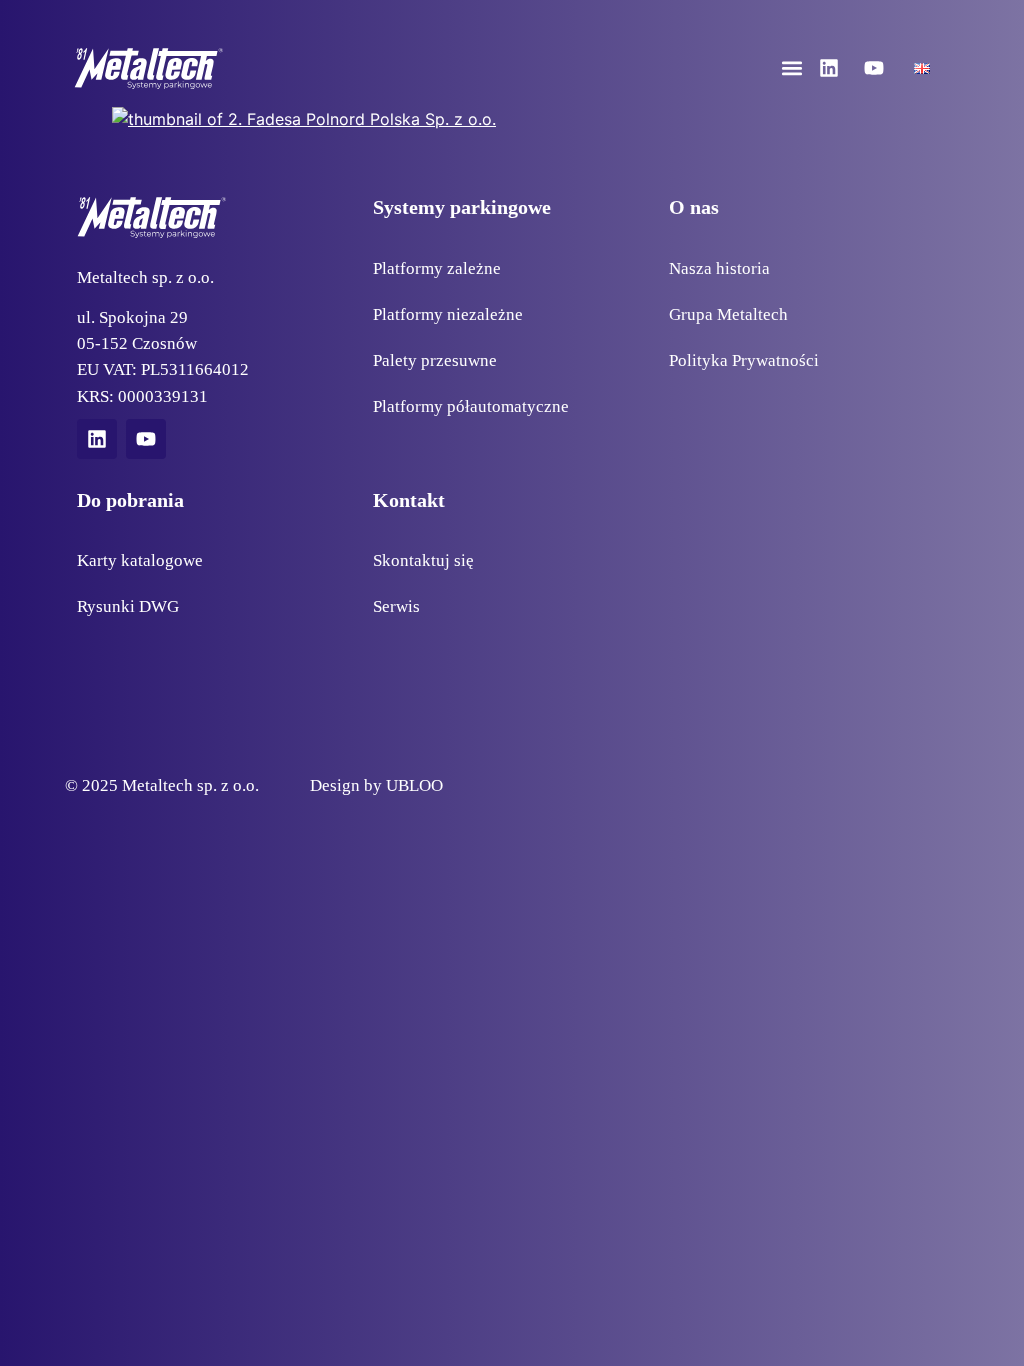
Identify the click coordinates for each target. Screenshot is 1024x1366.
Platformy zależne (437, 268)
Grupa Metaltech (728, 314)
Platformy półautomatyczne (471, 406)
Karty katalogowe (140, 560)
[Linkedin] (829, 68)
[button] (792, 68)
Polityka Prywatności (744, 360)
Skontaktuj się (423, 560)
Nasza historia (719, 268)
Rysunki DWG (128, 606)
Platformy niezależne (448, 314)
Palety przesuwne (435, 360)
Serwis (396, 606)
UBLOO (414, 785)
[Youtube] (874, 68)
